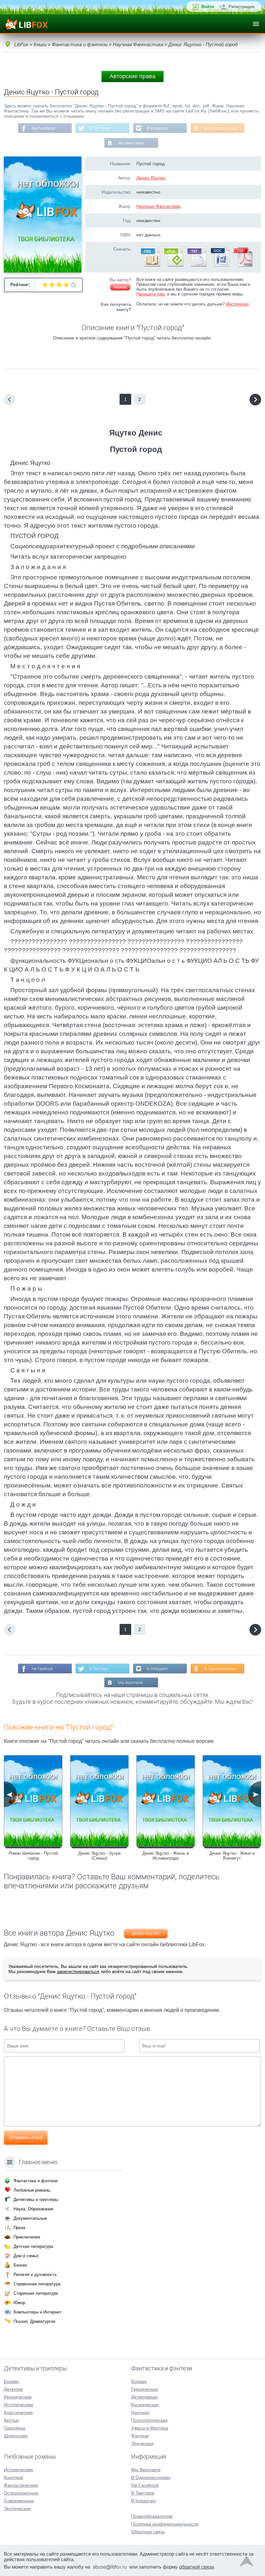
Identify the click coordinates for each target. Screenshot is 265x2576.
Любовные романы (32, 2190)
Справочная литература (37, 2284)
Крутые (11, 2420)
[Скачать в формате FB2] (150, 265)
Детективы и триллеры (36, 2200)
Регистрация (242, 7)
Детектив (13, 2389)
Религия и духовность (35, 2275)
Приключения (27, 2237)
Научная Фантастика (158, 206)
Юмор (19, 2303)
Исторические (19, 2405)
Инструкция (237, 304)
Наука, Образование (33, 2209)
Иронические (18, 2397)
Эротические (17, 2508)
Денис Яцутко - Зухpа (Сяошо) (99, 1856)
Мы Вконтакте (131, 143)
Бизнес (21, 2265)
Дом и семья (26, 2256)
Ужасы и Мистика (150, 2428)
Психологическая (149, 2420)
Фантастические (21, 2485)
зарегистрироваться (78, 1971)
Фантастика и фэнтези (36, 2181)
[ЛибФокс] (26, 24)
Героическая (145, 2389)
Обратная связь (148, 2532)
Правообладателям (152, 2516)
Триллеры (15, 2428)
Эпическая (143, 2443)
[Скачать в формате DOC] (220, 265)
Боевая (139, 2381)
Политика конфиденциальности (165, 2524)
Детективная (144, 2397)
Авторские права (132, 76)
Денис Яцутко (151, 178)
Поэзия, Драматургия (34, 2321)
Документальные (30, 2218)
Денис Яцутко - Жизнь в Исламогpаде (166, 1856)
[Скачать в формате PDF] (243, 265)
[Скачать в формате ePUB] (173, 265)
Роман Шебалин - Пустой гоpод (33, 1856)
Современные (19, 2501)
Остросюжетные (21, 2493)
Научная (140, 2412)
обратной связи (196, 2567)
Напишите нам (150, 294)
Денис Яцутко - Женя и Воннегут (232, 1856)
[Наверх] (247, 2563)
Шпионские (16, 2436)
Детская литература (33, 2246)
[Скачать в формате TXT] (196, 265)
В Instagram (157, 128)
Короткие (14, 2477)
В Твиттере (99, 128)
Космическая (145, 2405)
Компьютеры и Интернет (37, 2312)
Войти (208, 7)
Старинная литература (36, 2293)
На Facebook (43, 128)
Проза (19, 2228)
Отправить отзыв (26, 2137)
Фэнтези (140, 2436)
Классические (18, 2412)
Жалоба (120, 287)
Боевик (11, 2381)
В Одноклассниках (221, 128)
